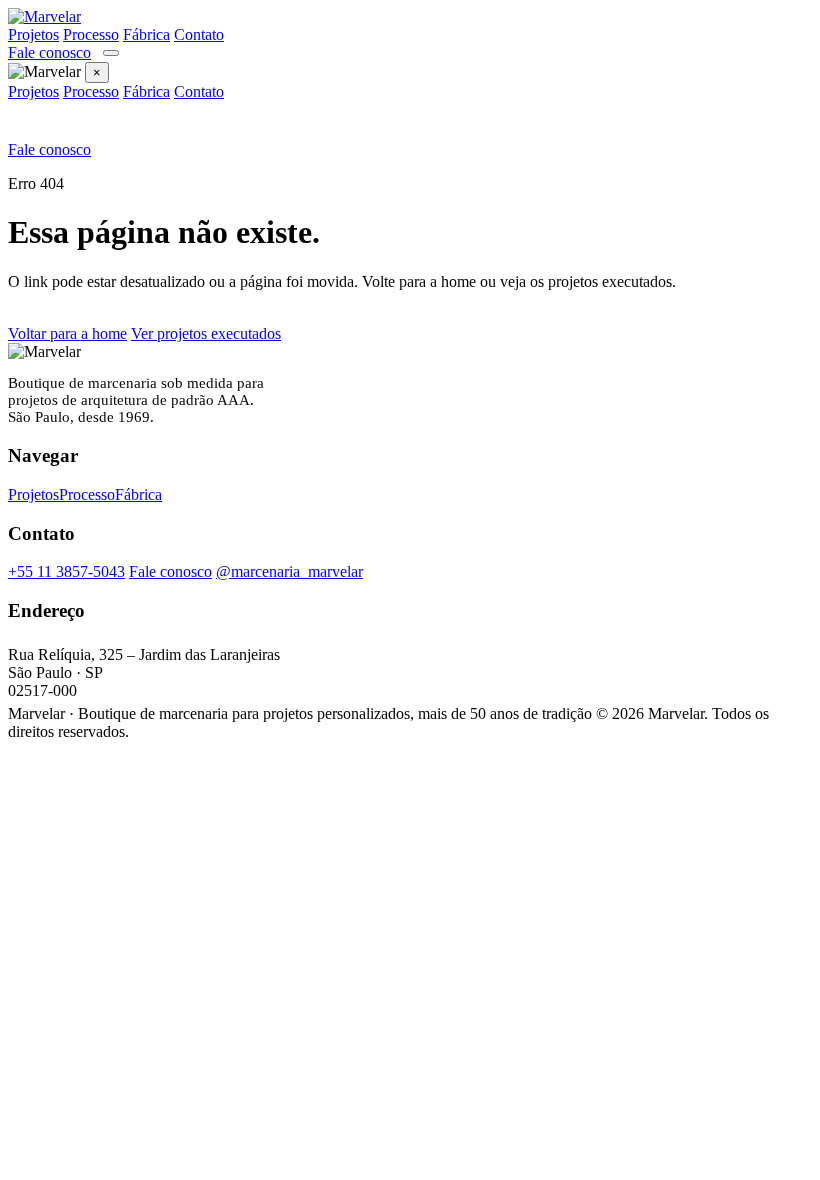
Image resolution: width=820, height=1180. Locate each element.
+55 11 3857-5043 (66, 571)
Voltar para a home (67, 333)
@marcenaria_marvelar (289, 571)
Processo (91, 34)
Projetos (33, 34)
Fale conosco (49, 52)
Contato (199, 34)
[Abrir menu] (111, 53)
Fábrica (146, 34)
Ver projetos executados (206, 333)
